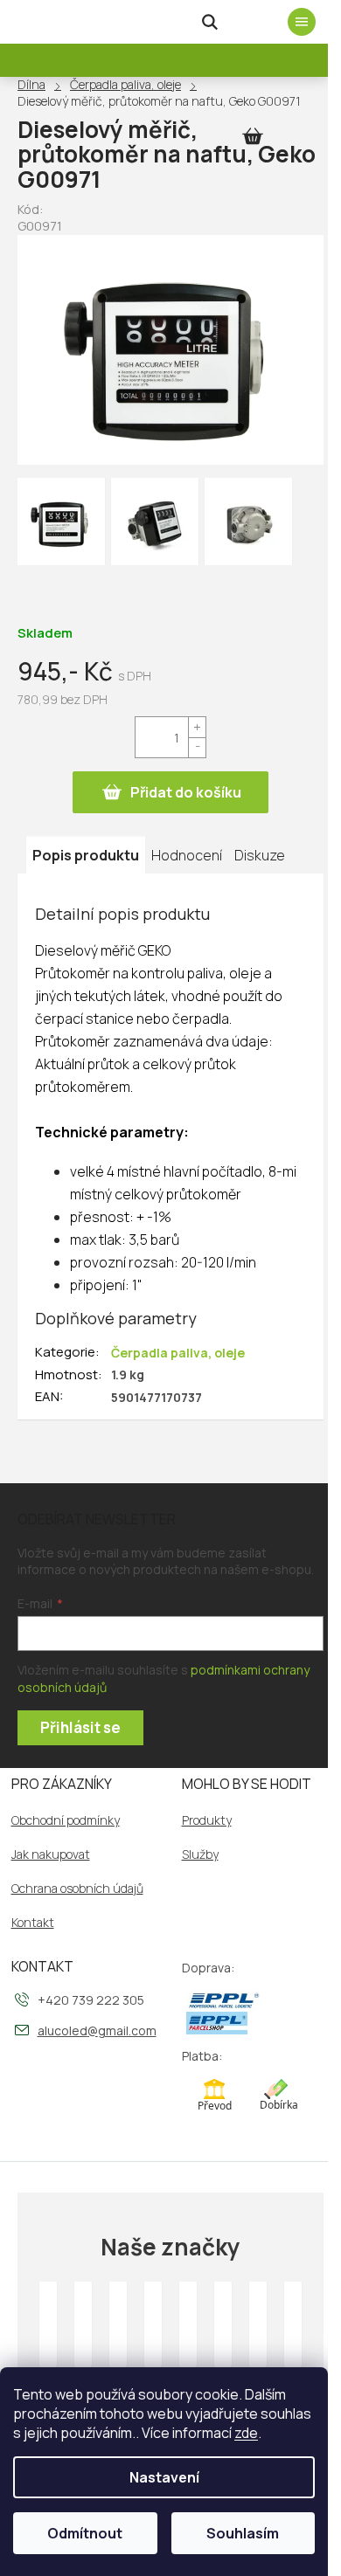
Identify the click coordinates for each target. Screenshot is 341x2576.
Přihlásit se (80, 1727)
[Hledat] (210, 22)
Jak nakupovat (51, 1854)
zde (246, 2433)
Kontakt (33, 1923)
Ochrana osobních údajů (77, 1889)
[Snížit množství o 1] (197, 747)
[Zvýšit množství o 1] (197, 727)
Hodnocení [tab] (187, 855)
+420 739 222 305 (91, 2000)
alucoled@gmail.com (97, 2030)
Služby (200, 1854)
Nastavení (164, 2477)
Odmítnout (85, 2533)
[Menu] (302, 22)
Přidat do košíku (186, 792)
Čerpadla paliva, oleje (178, 1353)
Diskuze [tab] (260, 855)
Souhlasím (243, 2533)
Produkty (207, 1820)
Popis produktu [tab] (86, 855)
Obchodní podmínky (66, 1820)
